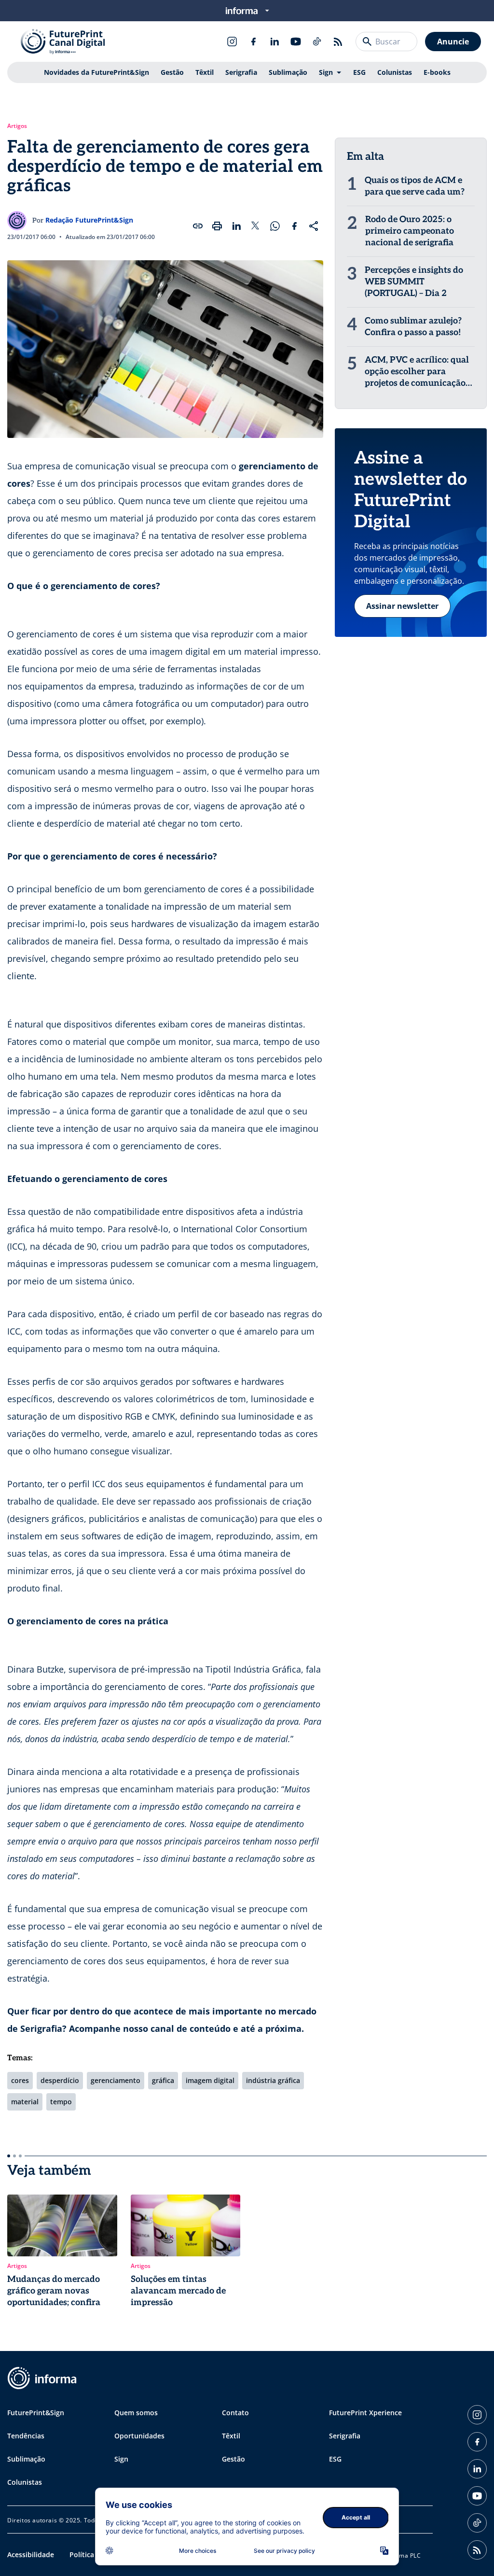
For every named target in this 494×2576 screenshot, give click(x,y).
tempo (61, 2102)
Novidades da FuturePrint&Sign (96, 72)
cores (20, 2080)
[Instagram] (232, 42)
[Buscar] (367, 42)
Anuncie (453, 42)
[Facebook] (253, 42)
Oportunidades (139, 2436)
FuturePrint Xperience (365, 2413)
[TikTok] (317, 42)
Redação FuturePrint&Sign (89, 220)
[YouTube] (296, 42)
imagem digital (210, 2080)
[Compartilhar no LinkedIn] (236, 226)
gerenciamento (116, 2080)
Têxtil (205, 72)
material (25, 2102)
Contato (235, 2413)
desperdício (60, 2080)
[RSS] (338, 42)
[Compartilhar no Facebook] (294, 226)
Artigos (17, 126)
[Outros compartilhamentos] (314, 226)
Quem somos (136, 2413)
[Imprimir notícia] (217, 226)
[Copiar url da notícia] (198, 226)
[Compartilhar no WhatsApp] (275, 226)
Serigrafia (241, 72)
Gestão (172, 72)
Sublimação (288, 72)
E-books (437, 72)
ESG (359, 72)
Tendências (26, 2436)
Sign (326, 72)
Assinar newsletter (402, 606)
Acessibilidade (31, 2555)
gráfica (163, 2080)
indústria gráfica (273, 2080)
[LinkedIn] (274, 42)
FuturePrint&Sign (36, 2413)
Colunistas (395, 72)
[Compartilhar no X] (256, 226)
